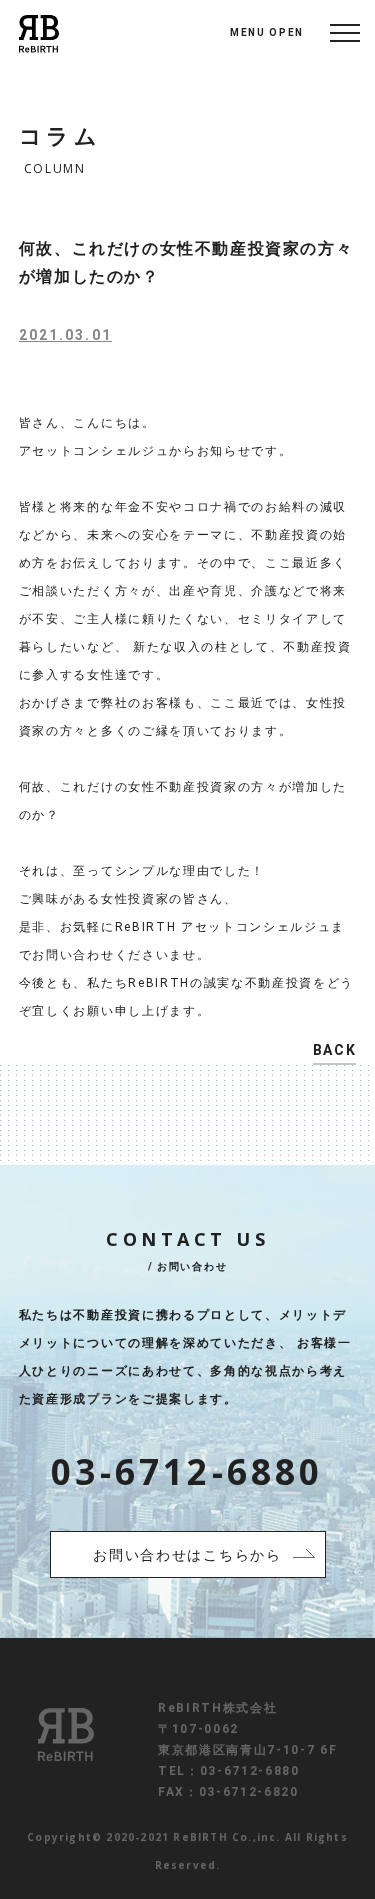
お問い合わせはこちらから (187, 1555)
